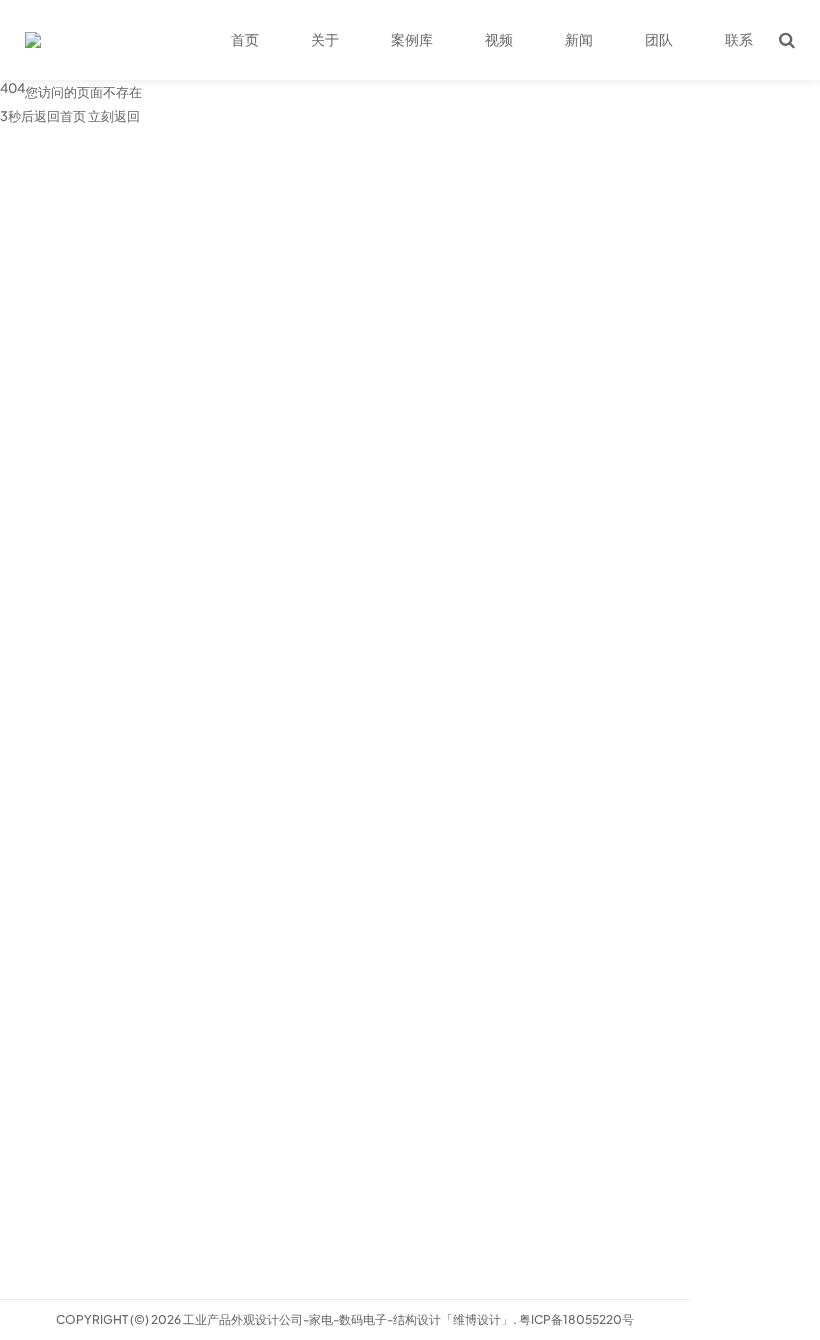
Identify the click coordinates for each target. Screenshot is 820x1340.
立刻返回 (114, 116)
